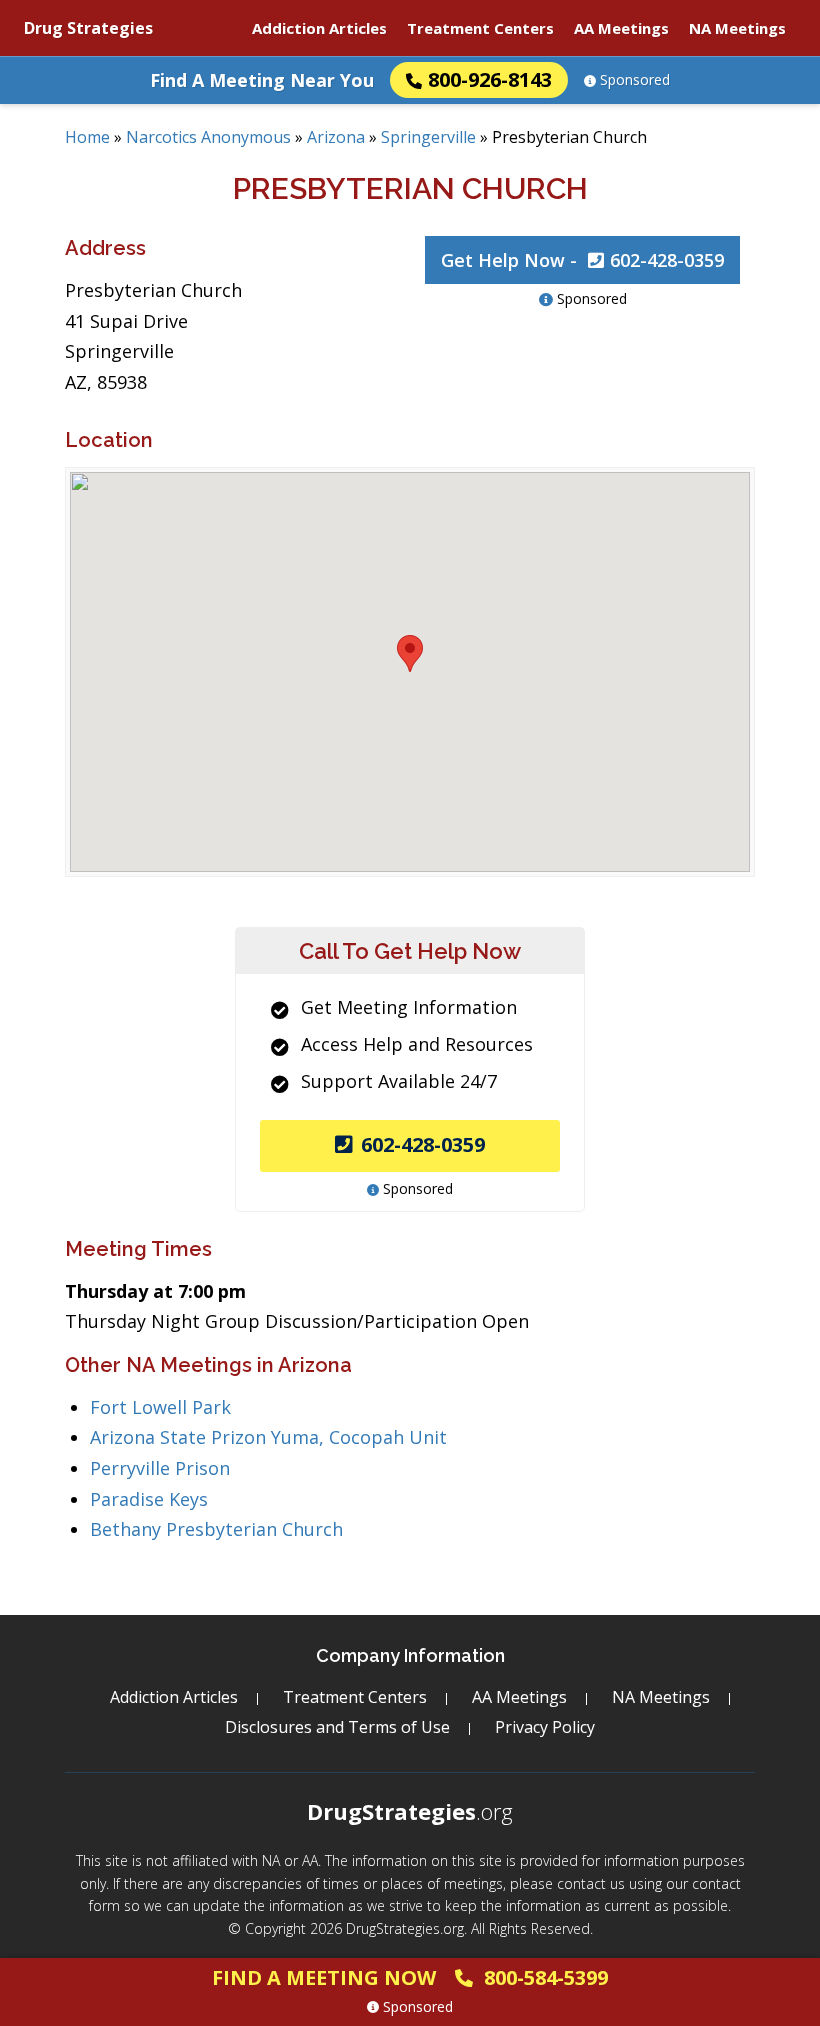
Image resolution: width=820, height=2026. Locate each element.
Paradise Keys (149, 1499)
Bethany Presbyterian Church (216, 1529)
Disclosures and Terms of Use (337, 1727)
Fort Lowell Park (160, 1407)
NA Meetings (737, 28)
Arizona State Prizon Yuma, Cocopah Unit (268, 1437)
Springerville (428, 137)
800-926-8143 (490, 79)
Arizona (336, 137)
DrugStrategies (410, 1811)
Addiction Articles (319, 28)
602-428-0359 (423, 1144)
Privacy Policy (545, 1727)
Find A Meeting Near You (262, 80)
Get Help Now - (582, 260)
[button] (410, 653)
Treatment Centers (480, 28)
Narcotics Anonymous (208, 137)
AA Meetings (621, 28)
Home (87, 137)
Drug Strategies (88, 28)
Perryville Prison (160, 1468)
